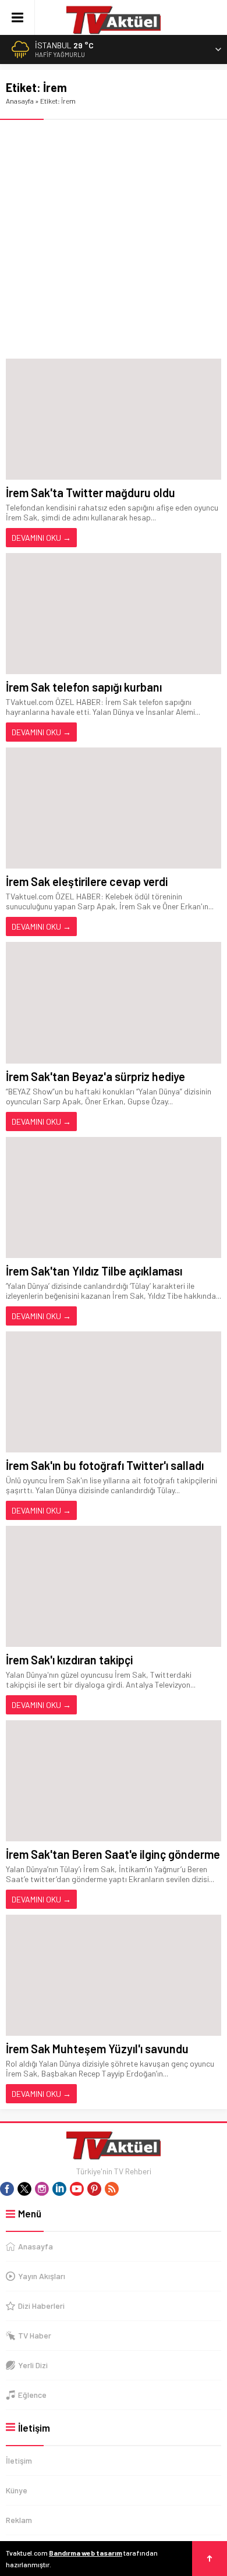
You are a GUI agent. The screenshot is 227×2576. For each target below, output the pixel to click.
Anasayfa (20, 101)
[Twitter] (24, 2189)
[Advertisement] (114, 239)
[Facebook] (7, 2189)
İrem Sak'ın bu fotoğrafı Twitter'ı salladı (105, 1465)
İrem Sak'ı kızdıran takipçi (69, 1660)
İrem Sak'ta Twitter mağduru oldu (91, 492)
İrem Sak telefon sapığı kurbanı (84, 687)
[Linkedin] (59, 2189)
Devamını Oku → (41, 538)
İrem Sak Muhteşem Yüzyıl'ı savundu (97, 2049)
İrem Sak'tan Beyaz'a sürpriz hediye (95, 1076)
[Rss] (112, 2189)
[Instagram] (42, 2189)
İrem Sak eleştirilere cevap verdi (87, 881)
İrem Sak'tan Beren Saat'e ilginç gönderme (113, 1854)
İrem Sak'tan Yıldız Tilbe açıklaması (94, 1271)
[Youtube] (77, 2189)
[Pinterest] (94, 2189)
